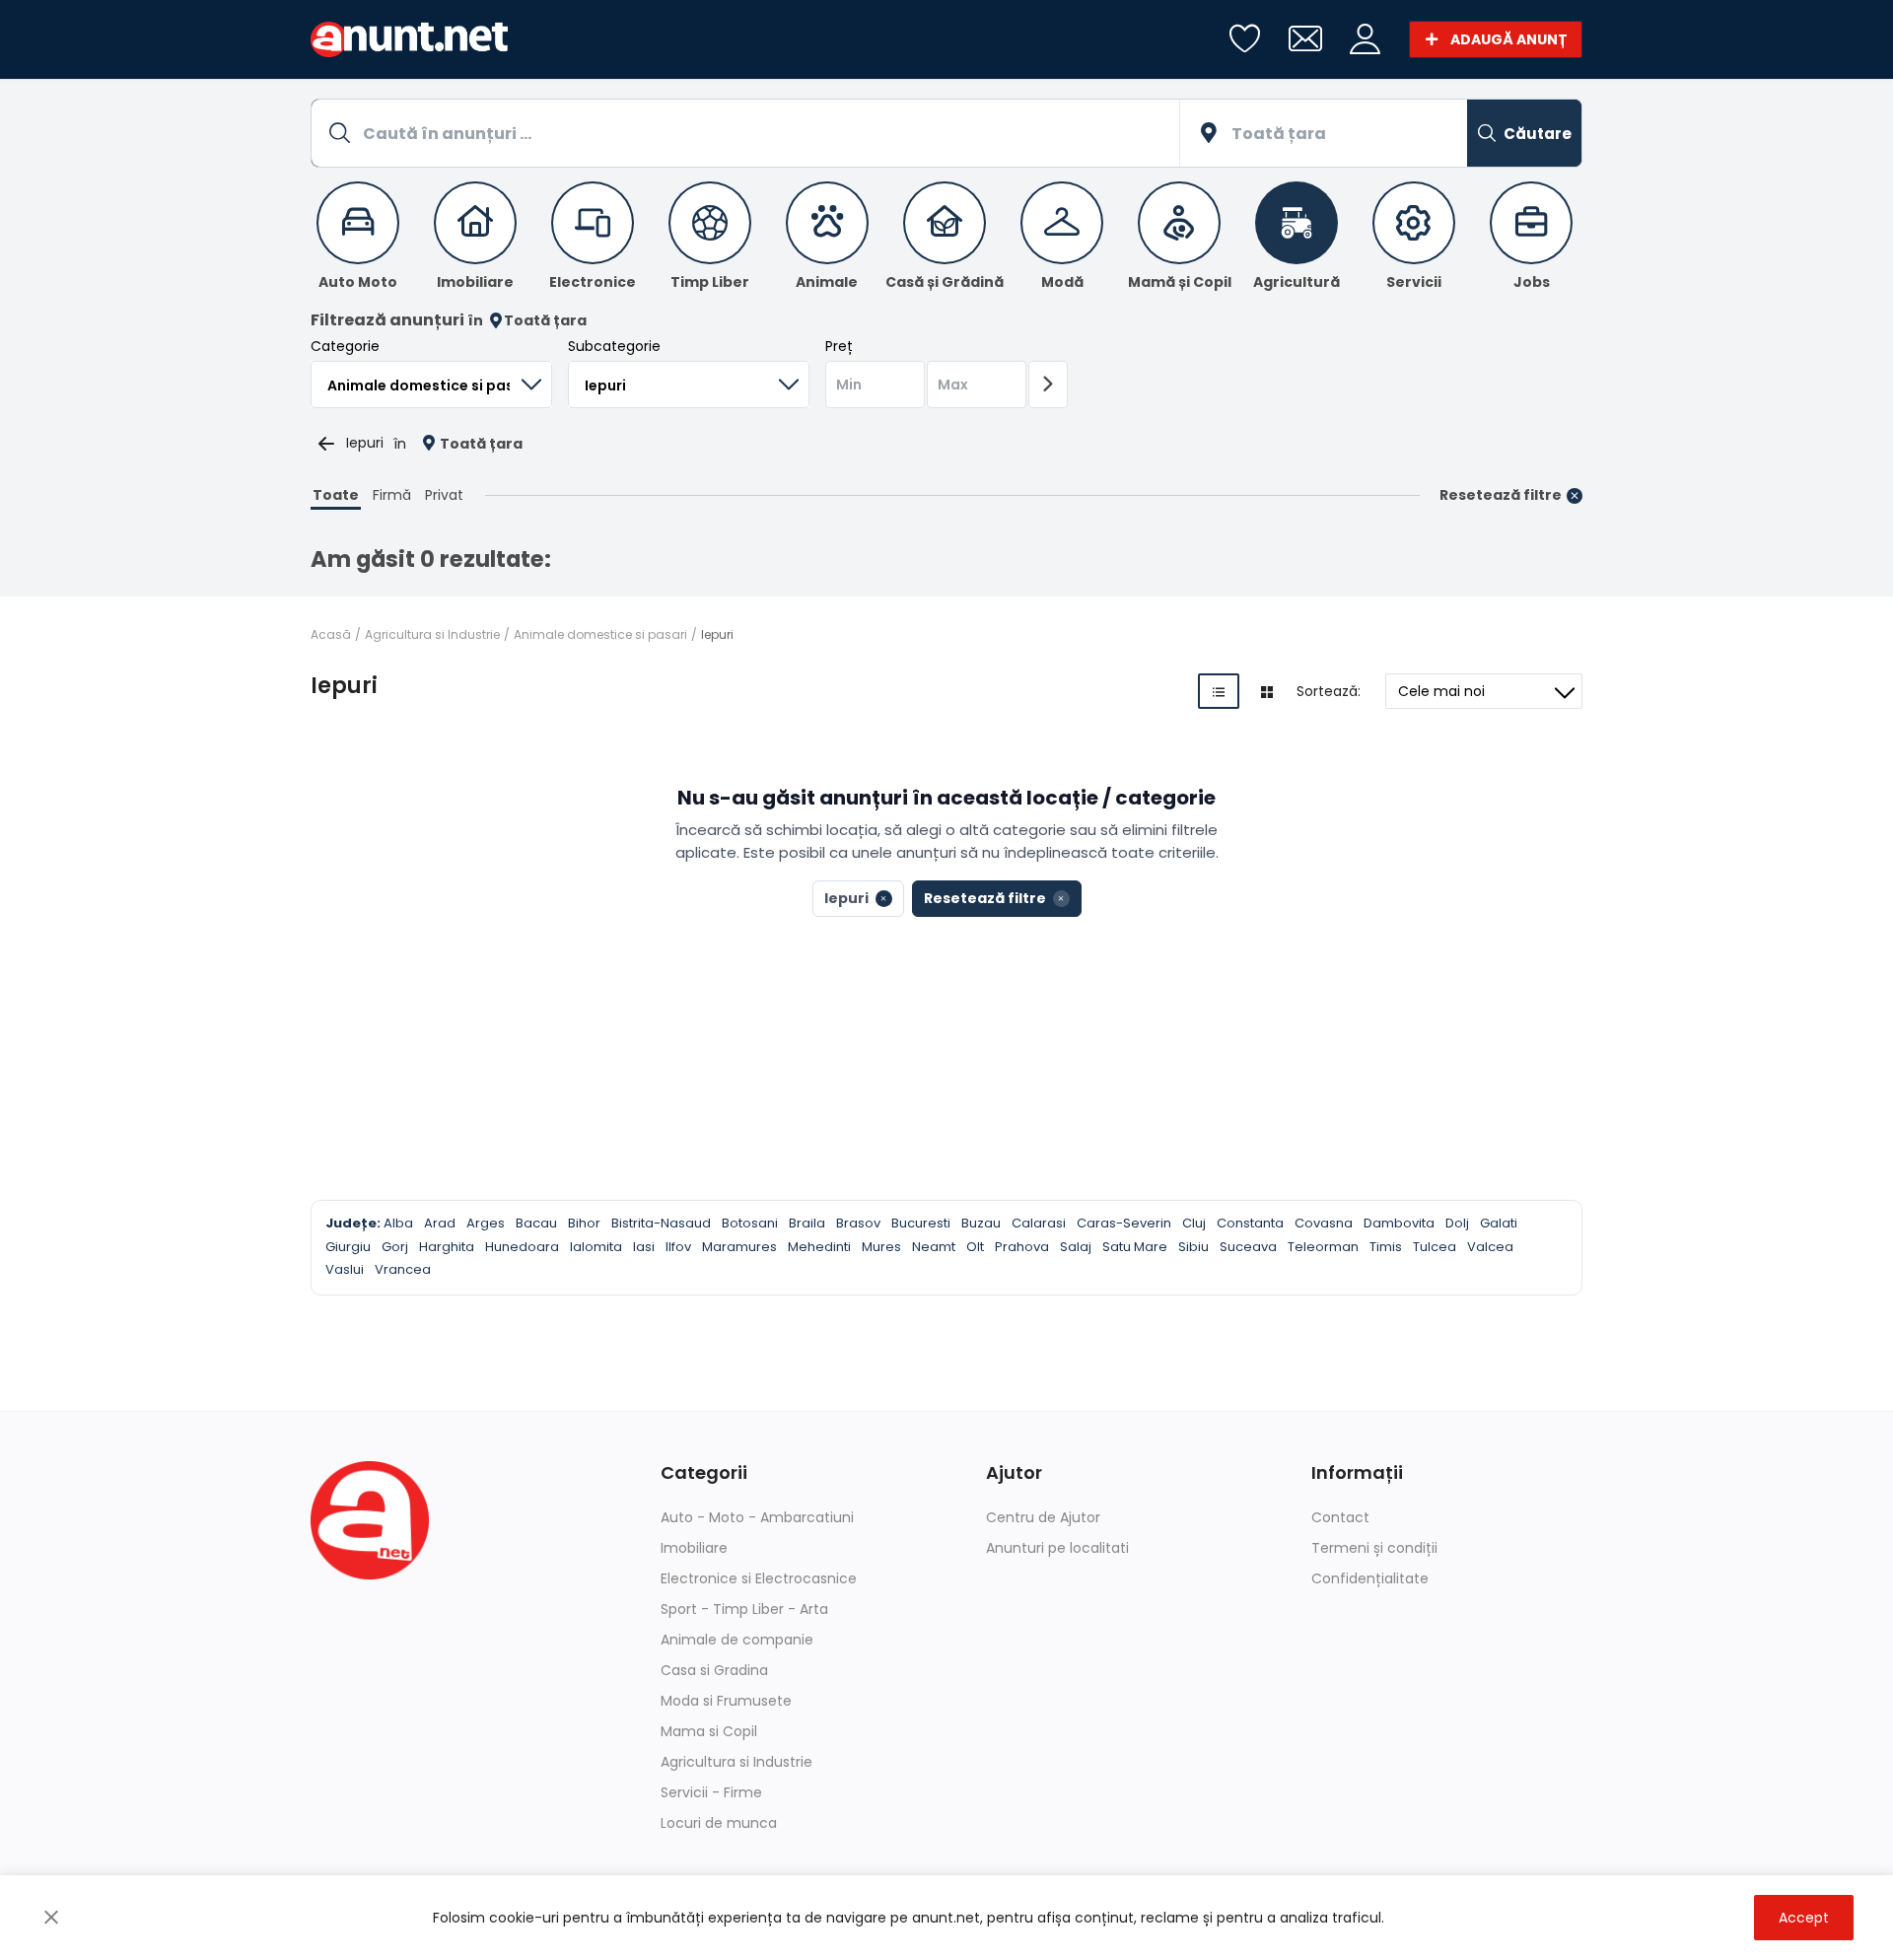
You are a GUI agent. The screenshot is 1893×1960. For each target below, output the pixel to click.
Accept (1804, 1918)
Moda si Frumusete (726, 1701)
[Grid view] (1267, 691)
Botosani (750, 1223)
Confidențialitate (1370, 1578)
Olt (975, 1247)
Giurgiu (348, 1247)
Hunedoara (522, 1247)
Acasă (331, 634)
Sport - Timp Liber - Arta (744, 1609)
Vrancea (403, 1269)
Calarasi (1039, 1223)
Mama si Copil (709, 1731)
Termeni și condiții (1374, 1548)
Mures (881, 1247)
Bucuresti (921, 1223)
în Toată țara (527, 321)
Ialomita (596, 1247)
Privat (444, 495)
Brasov (858, 1223)
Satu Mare (1135, 1247)
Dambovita (1399, 1223)
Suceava (1248, 1247)
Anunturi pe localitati (1057, 1548)
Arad (440, 1223)
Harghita (447, 1247)
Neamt (934, 1247)
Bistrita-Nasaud (661, 1223)
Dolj (1457, 1223)
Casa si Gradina (714, 1670)
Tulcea (1435, 1247)
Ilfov (678, 1247)
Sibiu (1193, 1247)
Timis (1386, 1247)
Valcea (1490, 1247)
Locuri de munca (719, 1823)
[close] (51, 1918)
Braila (807, 1223)
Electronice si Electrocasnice (759, 1578)
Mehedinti (819, 1247)
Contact (1340, 1517)
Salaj (1076, 1247)
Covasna (1324, 1223)
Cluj (1194, 1223)
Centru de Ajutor (1043, 1517)
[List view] (1219, 691)
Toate (336, 495)
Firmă (392, 495)
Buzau (981, 1223)
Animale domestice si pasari (600, 634)
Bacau (536, 1223)
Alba (398, 1223)
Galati (1499, 1223)
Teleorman (1323, 1247)
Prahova (1022, 1247)
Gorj (395, 1247)
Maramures (739, 1247)
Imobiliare (694, 1548)
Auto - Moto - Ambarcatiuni (757, 1517)
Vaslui (345, 1269)
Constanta (1250, 1223)
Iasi (644, 1247)
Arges (486, 1223)
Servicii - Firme (711, 1792)
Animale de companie (737, 1640)
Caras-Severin (1124, 1223)
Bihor (584, 1223)
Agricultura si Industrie (432, 634)
